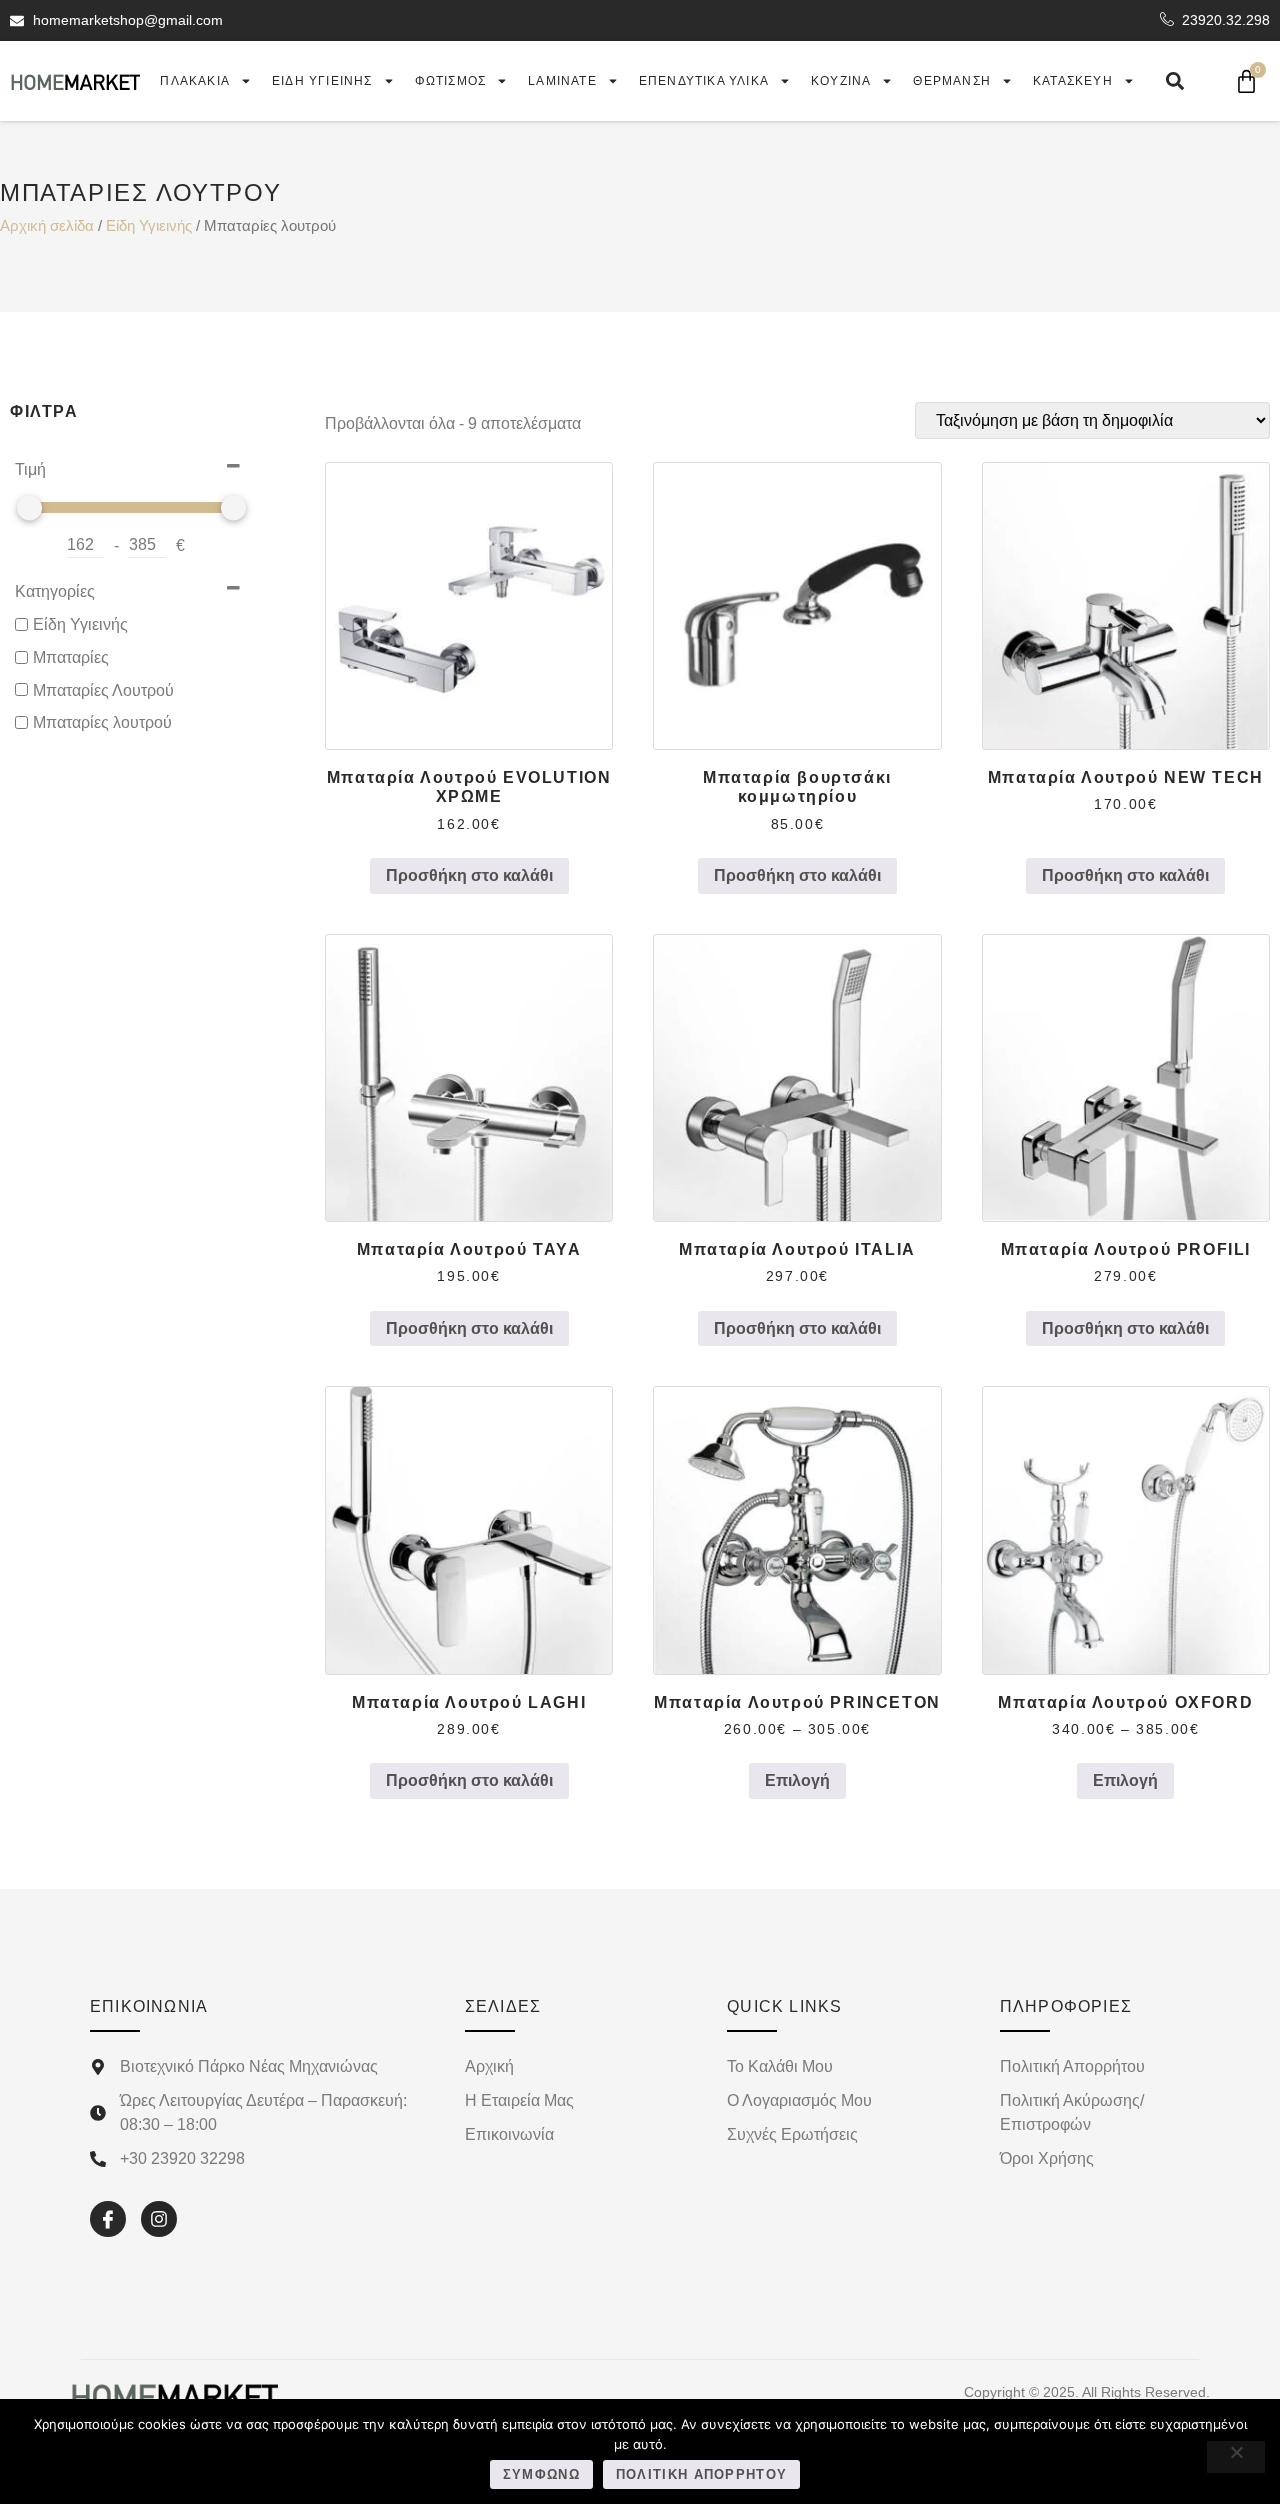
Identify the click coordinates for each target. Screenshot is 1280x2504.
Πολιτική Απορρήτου (701, 2474)
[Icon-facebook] (108, 2219)
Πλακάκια (195, 81)
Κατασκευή (1073, 81)
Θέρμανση (952, 81)
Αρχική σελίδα (47, 226)
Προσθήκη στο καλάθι (469, 875)
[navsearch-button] (1175, 81)
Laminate (562, 81)
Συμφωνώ (541, 2474)
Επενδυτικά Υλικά (704, 81)
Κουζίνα (841, 81)
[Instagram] (159, 2219)
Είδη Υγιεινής (149, 226)
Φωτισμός (451, 81)
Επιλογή (797, 1780)
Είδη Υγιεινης (322, 81)
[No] (1236, 2457)
